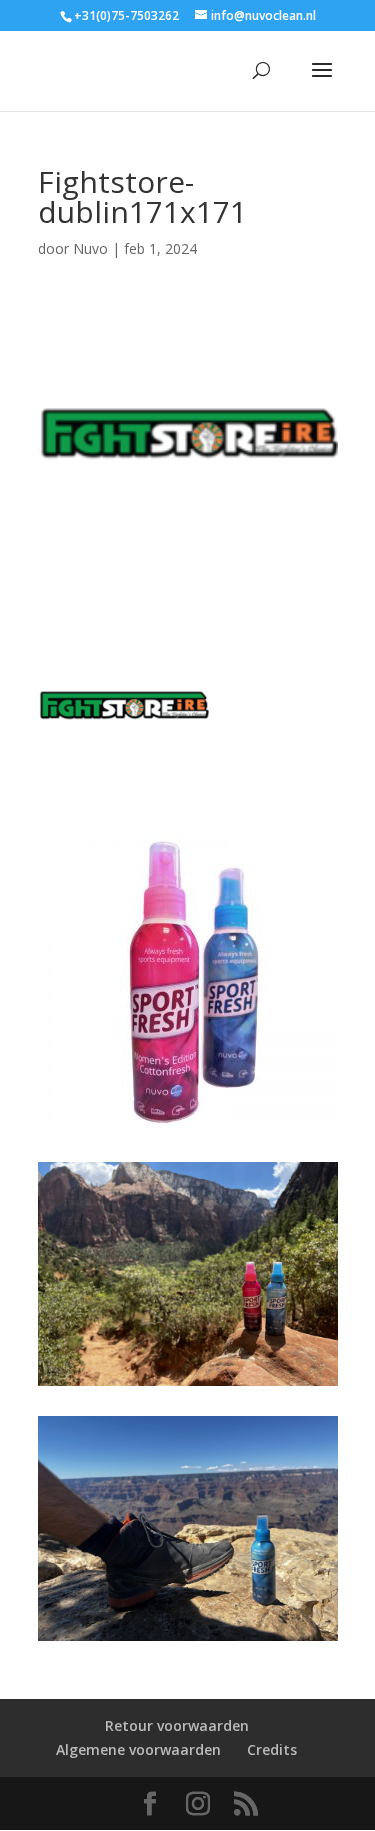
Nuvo (90, 248)
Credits (272, 1749)
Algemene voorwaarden (138, 1749)
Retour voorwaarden (177, 1725)
